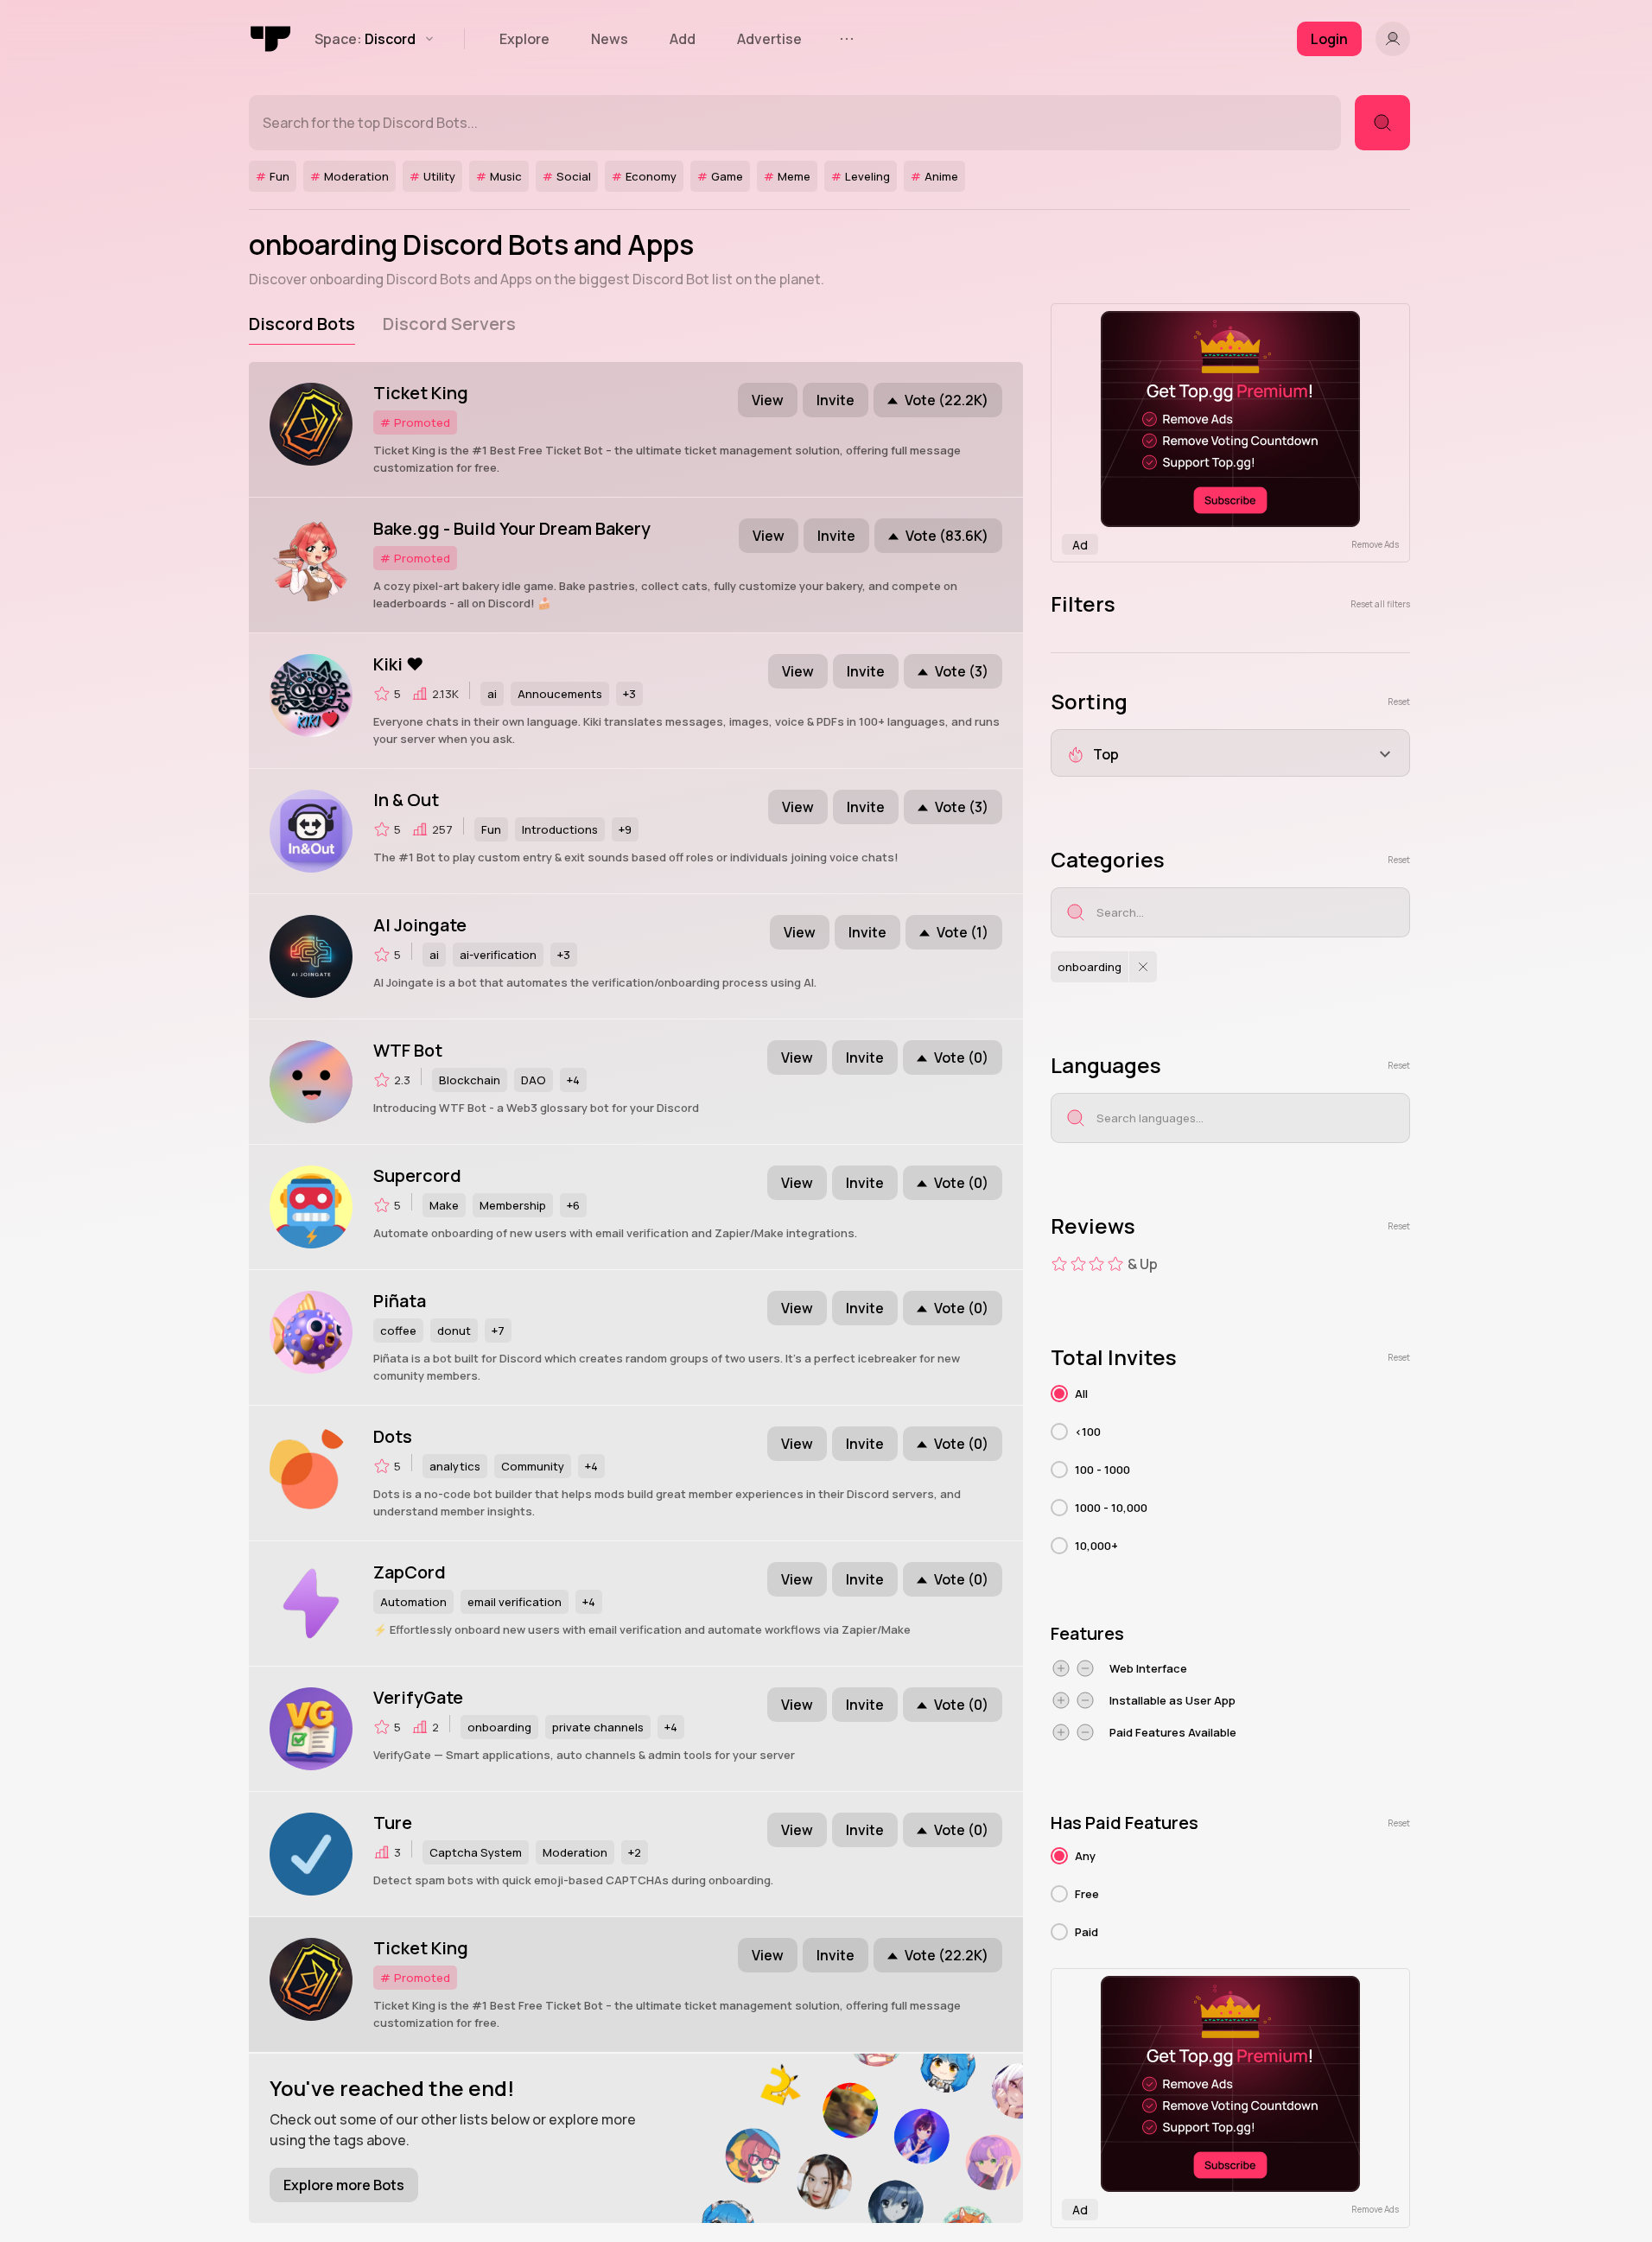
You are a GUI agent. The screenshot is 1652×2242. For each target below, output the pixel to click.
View (768, 400)
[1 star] (1059, 1264)
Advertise (769, 39)
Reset (1399, 702)
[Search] (1382, 123)
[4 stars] (1115, 1264)
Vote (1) (963, 932)
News (610, 39)
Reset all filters (1380, 604)
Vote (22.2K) (947, 400)
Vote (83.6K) (947, 536)
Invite (836, 400)
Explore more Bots (344, 2185)
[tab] (302, 324)
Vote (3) (962, 671)
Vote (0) (961, 1057)
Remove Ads (1375, 544)
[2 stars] (1078, 1264)
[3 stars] (1096, 1264)
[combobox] (1230, 753)
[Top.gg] (271, 39)
